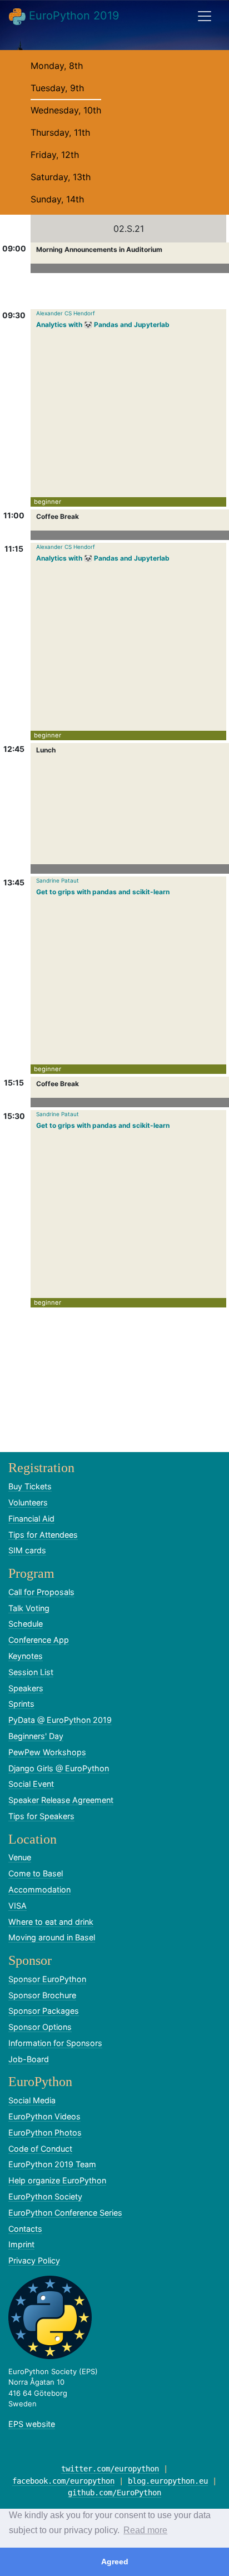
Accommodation (39, 1889)
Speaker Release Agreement (61, 1800)
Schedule (26, 1624)
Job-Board (29, 2059)
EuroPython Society (45, 2196)
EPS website (32, 2424)
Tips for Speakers (41, 1816)
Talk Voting (29, 1608)
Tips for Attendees (43, 1535)
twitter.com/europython (110, 2469)
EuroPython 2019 (72, 16)
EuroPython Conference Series (65, 2213)
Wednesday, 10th (66, 110)
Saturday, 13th (61, 177)
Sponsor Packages (44, 2011)
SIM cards (27, 1550)
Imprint (21, 2244)
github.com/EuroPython (114, 2493)
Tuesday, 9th (57, 88)
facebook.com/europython (63, 2481)
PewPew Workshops (47, 1752)
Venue (20, 1857)
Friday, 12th (55, 155)
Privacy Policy (34, 2260)
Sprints (21, 1704)
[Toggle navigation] (205, 16)
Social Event (31, 1784)
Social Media (32, 2100)
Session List (31, 1672)
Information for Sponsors (55, 2043)
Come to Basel (36, 1873)
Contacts (25, 2229)
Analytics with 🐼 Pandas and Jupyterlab (103, 325)
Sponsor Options (40, 2027)
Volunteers (28, 1502)
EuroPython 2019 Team (52, 2164)
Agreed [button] (115, 2562)
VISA (18, 1906)
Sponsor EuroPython (47, 1979)
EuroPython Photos (45, 2132)
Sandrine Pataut (58, 880)
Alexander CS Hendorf (66, 313)
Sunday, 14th (57, 199)
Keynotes (26, 1656)
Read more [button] (145, 2530)
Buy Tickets (30, 1486)
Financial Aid (31, 1519)
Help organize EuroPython (57, 2180)
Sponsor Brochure (42, 1995)
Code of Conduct (40, 2149)
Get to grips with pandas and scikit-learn (103, 892)
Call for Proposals (41, 1592)
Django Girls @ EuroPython (59, 1768)
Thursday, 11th (60, 132)
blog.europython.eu (168, 2481)
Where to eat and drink (51, 1922)
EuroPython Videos (44, 2116)
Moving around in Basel (52, 1937)
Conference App (39, 1640)
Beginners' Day (36, 1736)
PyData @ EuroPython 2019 (60, 1720)
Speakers (26, 1688)
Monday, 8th (57, 66)
